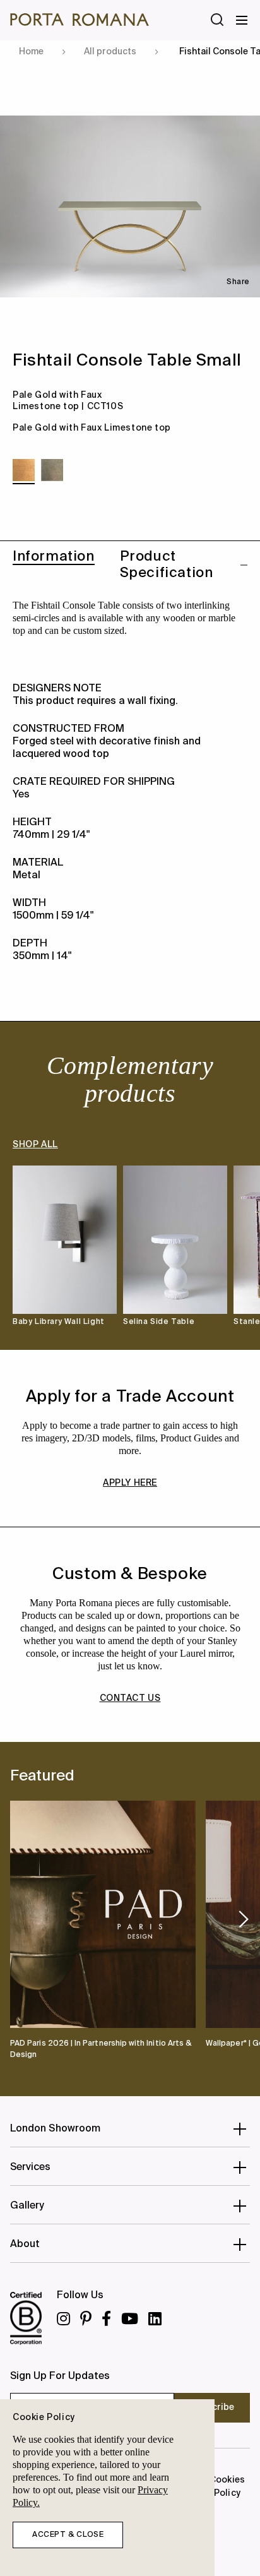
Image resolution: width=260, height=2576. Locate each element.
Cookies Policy (227, 2487)
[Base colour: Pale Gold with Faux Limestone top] (24, 470)
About (25, 2245)
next (244, 1919)
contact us (130, 1698)
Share (238, 282)
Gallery (27, 2206)
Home (31, 52)
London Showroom (55, 2129)
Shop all (35, 1145)
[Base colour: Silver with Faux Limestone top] (52, 470)
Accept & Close (68, 2535)
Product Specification (167, 565)
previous (15, 1919)
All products (110, 52)
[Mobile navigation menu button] (242, 20)
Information (54, 557)
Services (31, 2168)
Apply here (130, 1483)
